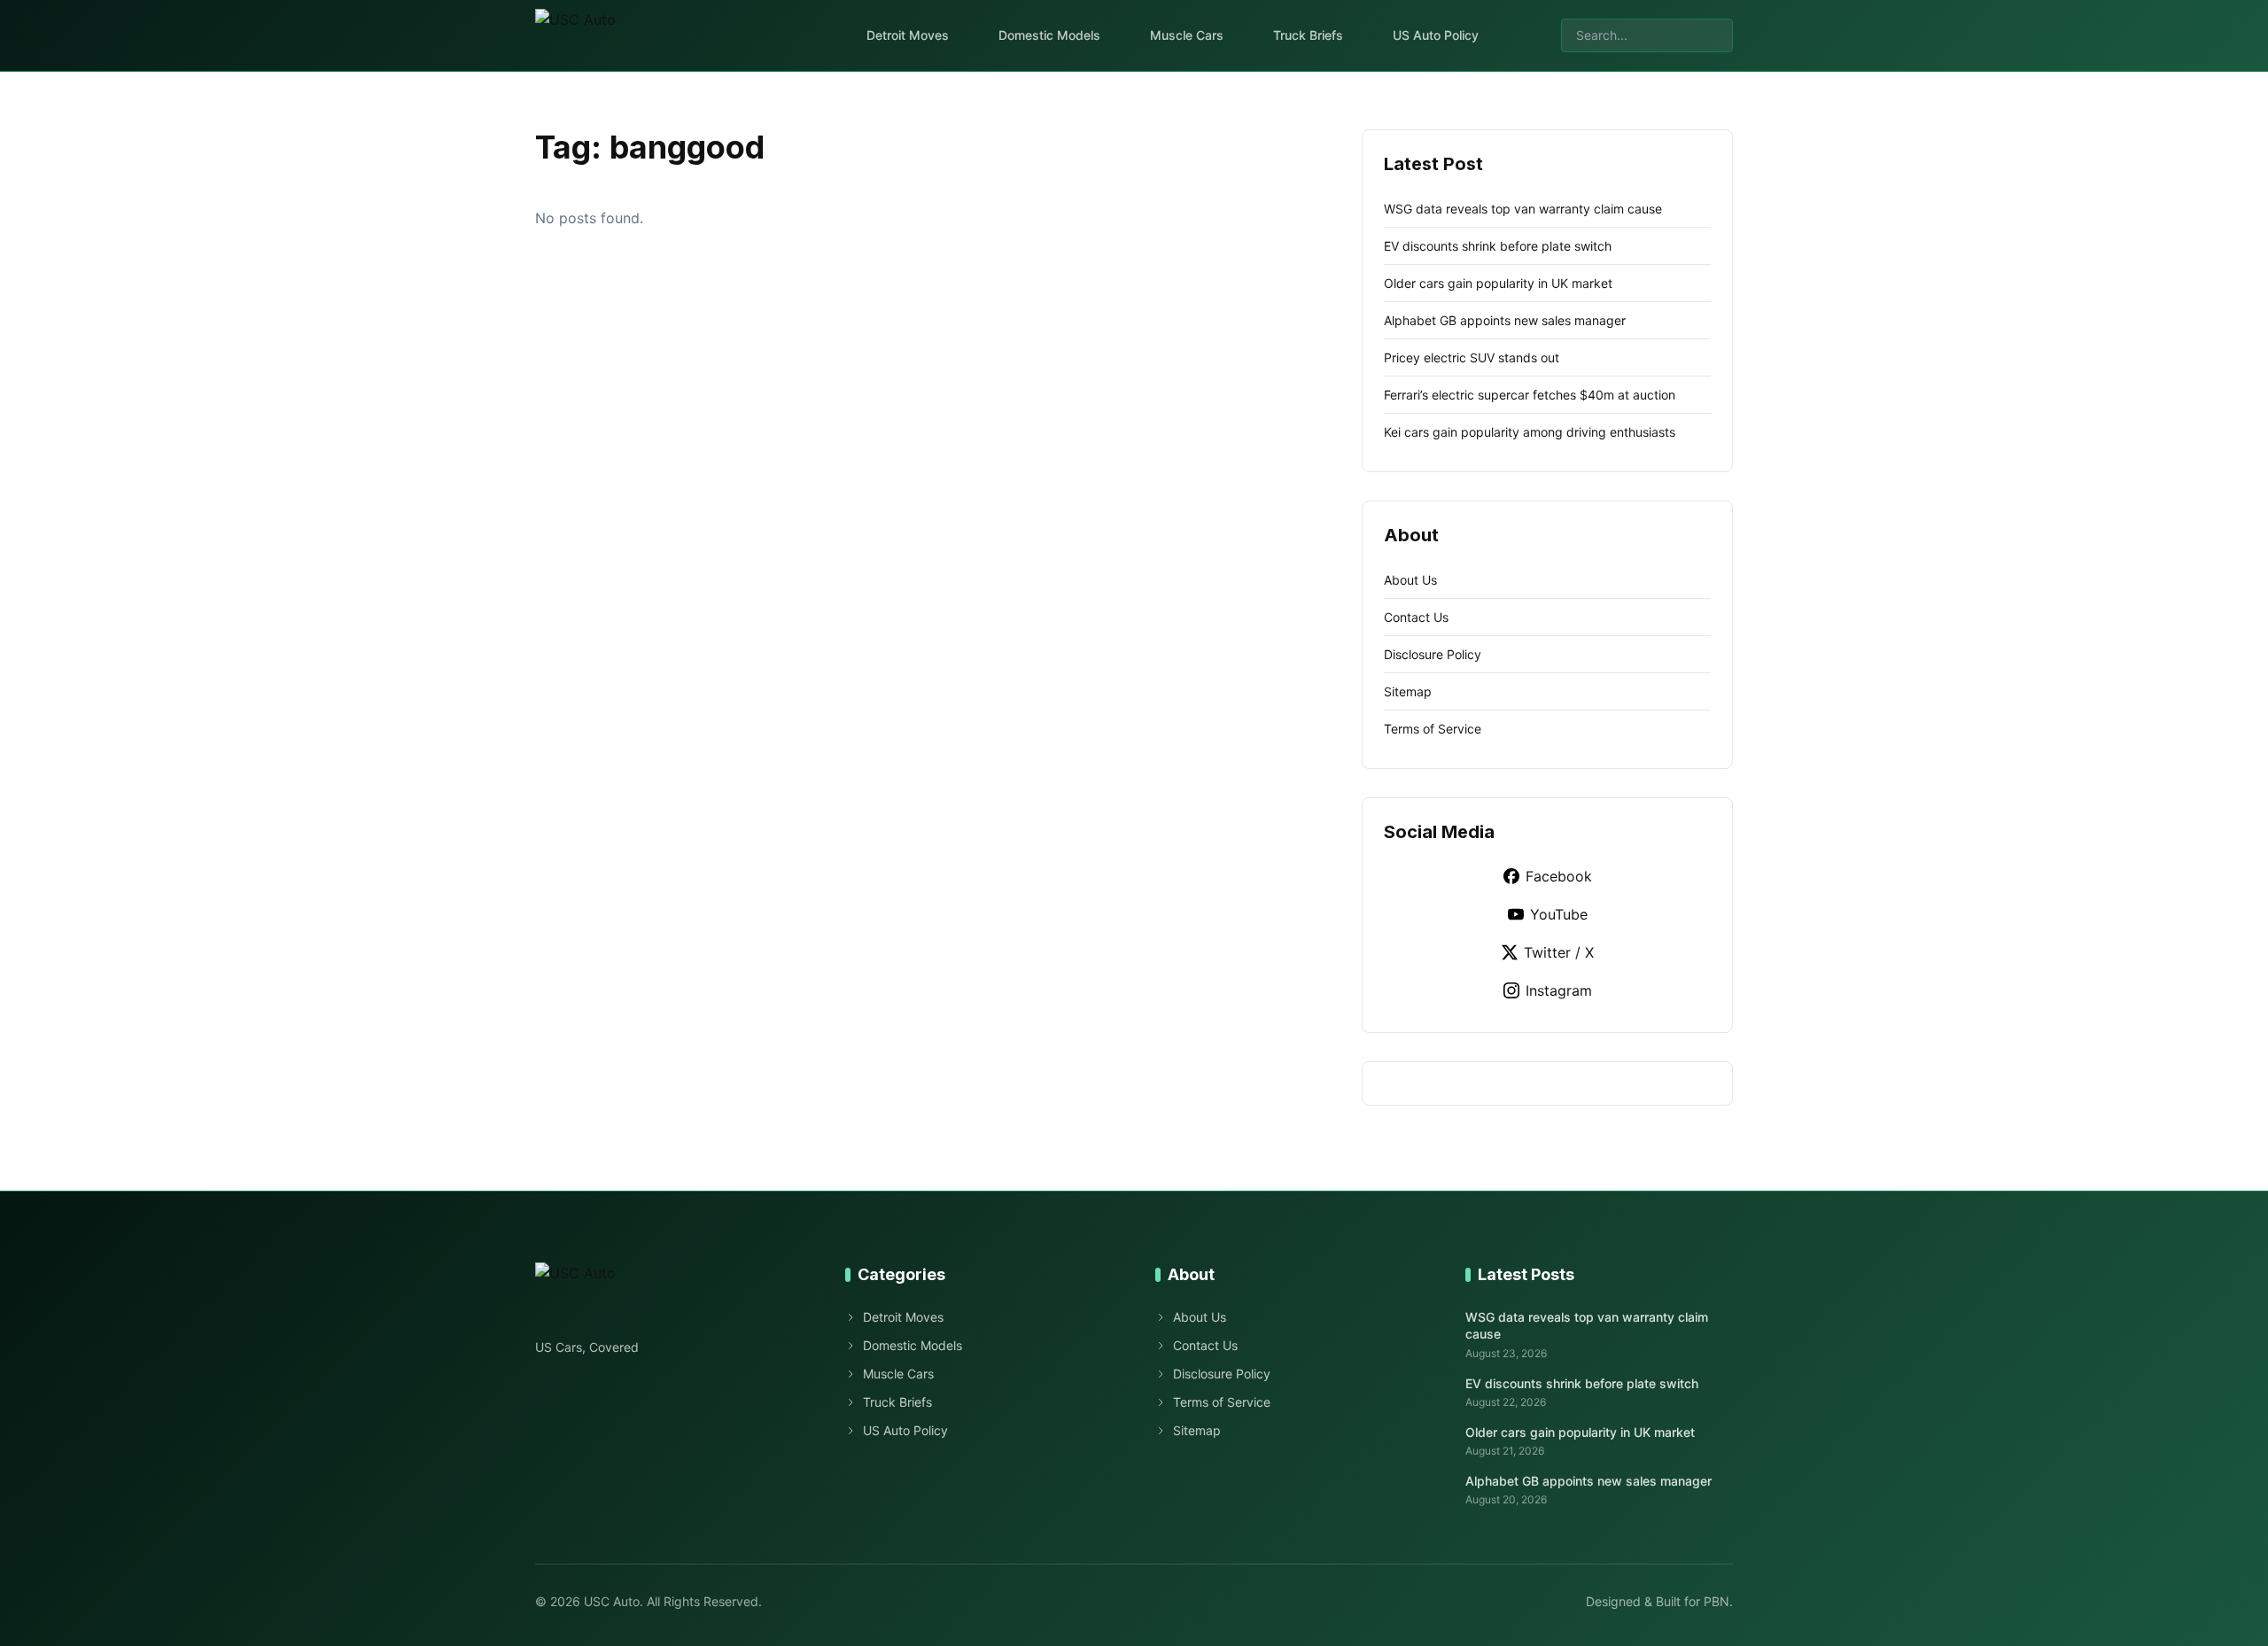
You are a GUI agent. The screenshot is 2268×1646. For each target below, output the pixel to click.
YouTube (1559, 914)
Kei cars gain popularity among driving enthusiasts (1530, 432)
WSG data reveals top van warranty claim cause (1523, 209)
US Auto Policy (1436, 35)
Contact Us (1416, 617)
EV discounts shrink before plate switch (1498, 246)
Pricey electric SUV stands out (1472, 357)
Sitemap (1408, 691)
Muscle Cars (1187, 35)
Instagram (1559, 990)
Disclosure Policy (1433, 654)
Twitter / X (1559, 952)
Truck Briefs (1308, 35)
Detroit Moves (908, 35)
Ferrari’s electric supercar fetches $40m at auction (1530, 395)
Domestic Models (1049, 35)
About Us (1410, 580)
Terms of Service (1433, 729)
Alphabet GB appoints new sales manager (1505, 320)
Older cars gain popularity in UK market (1498, 283)
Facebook (1559, 876)
